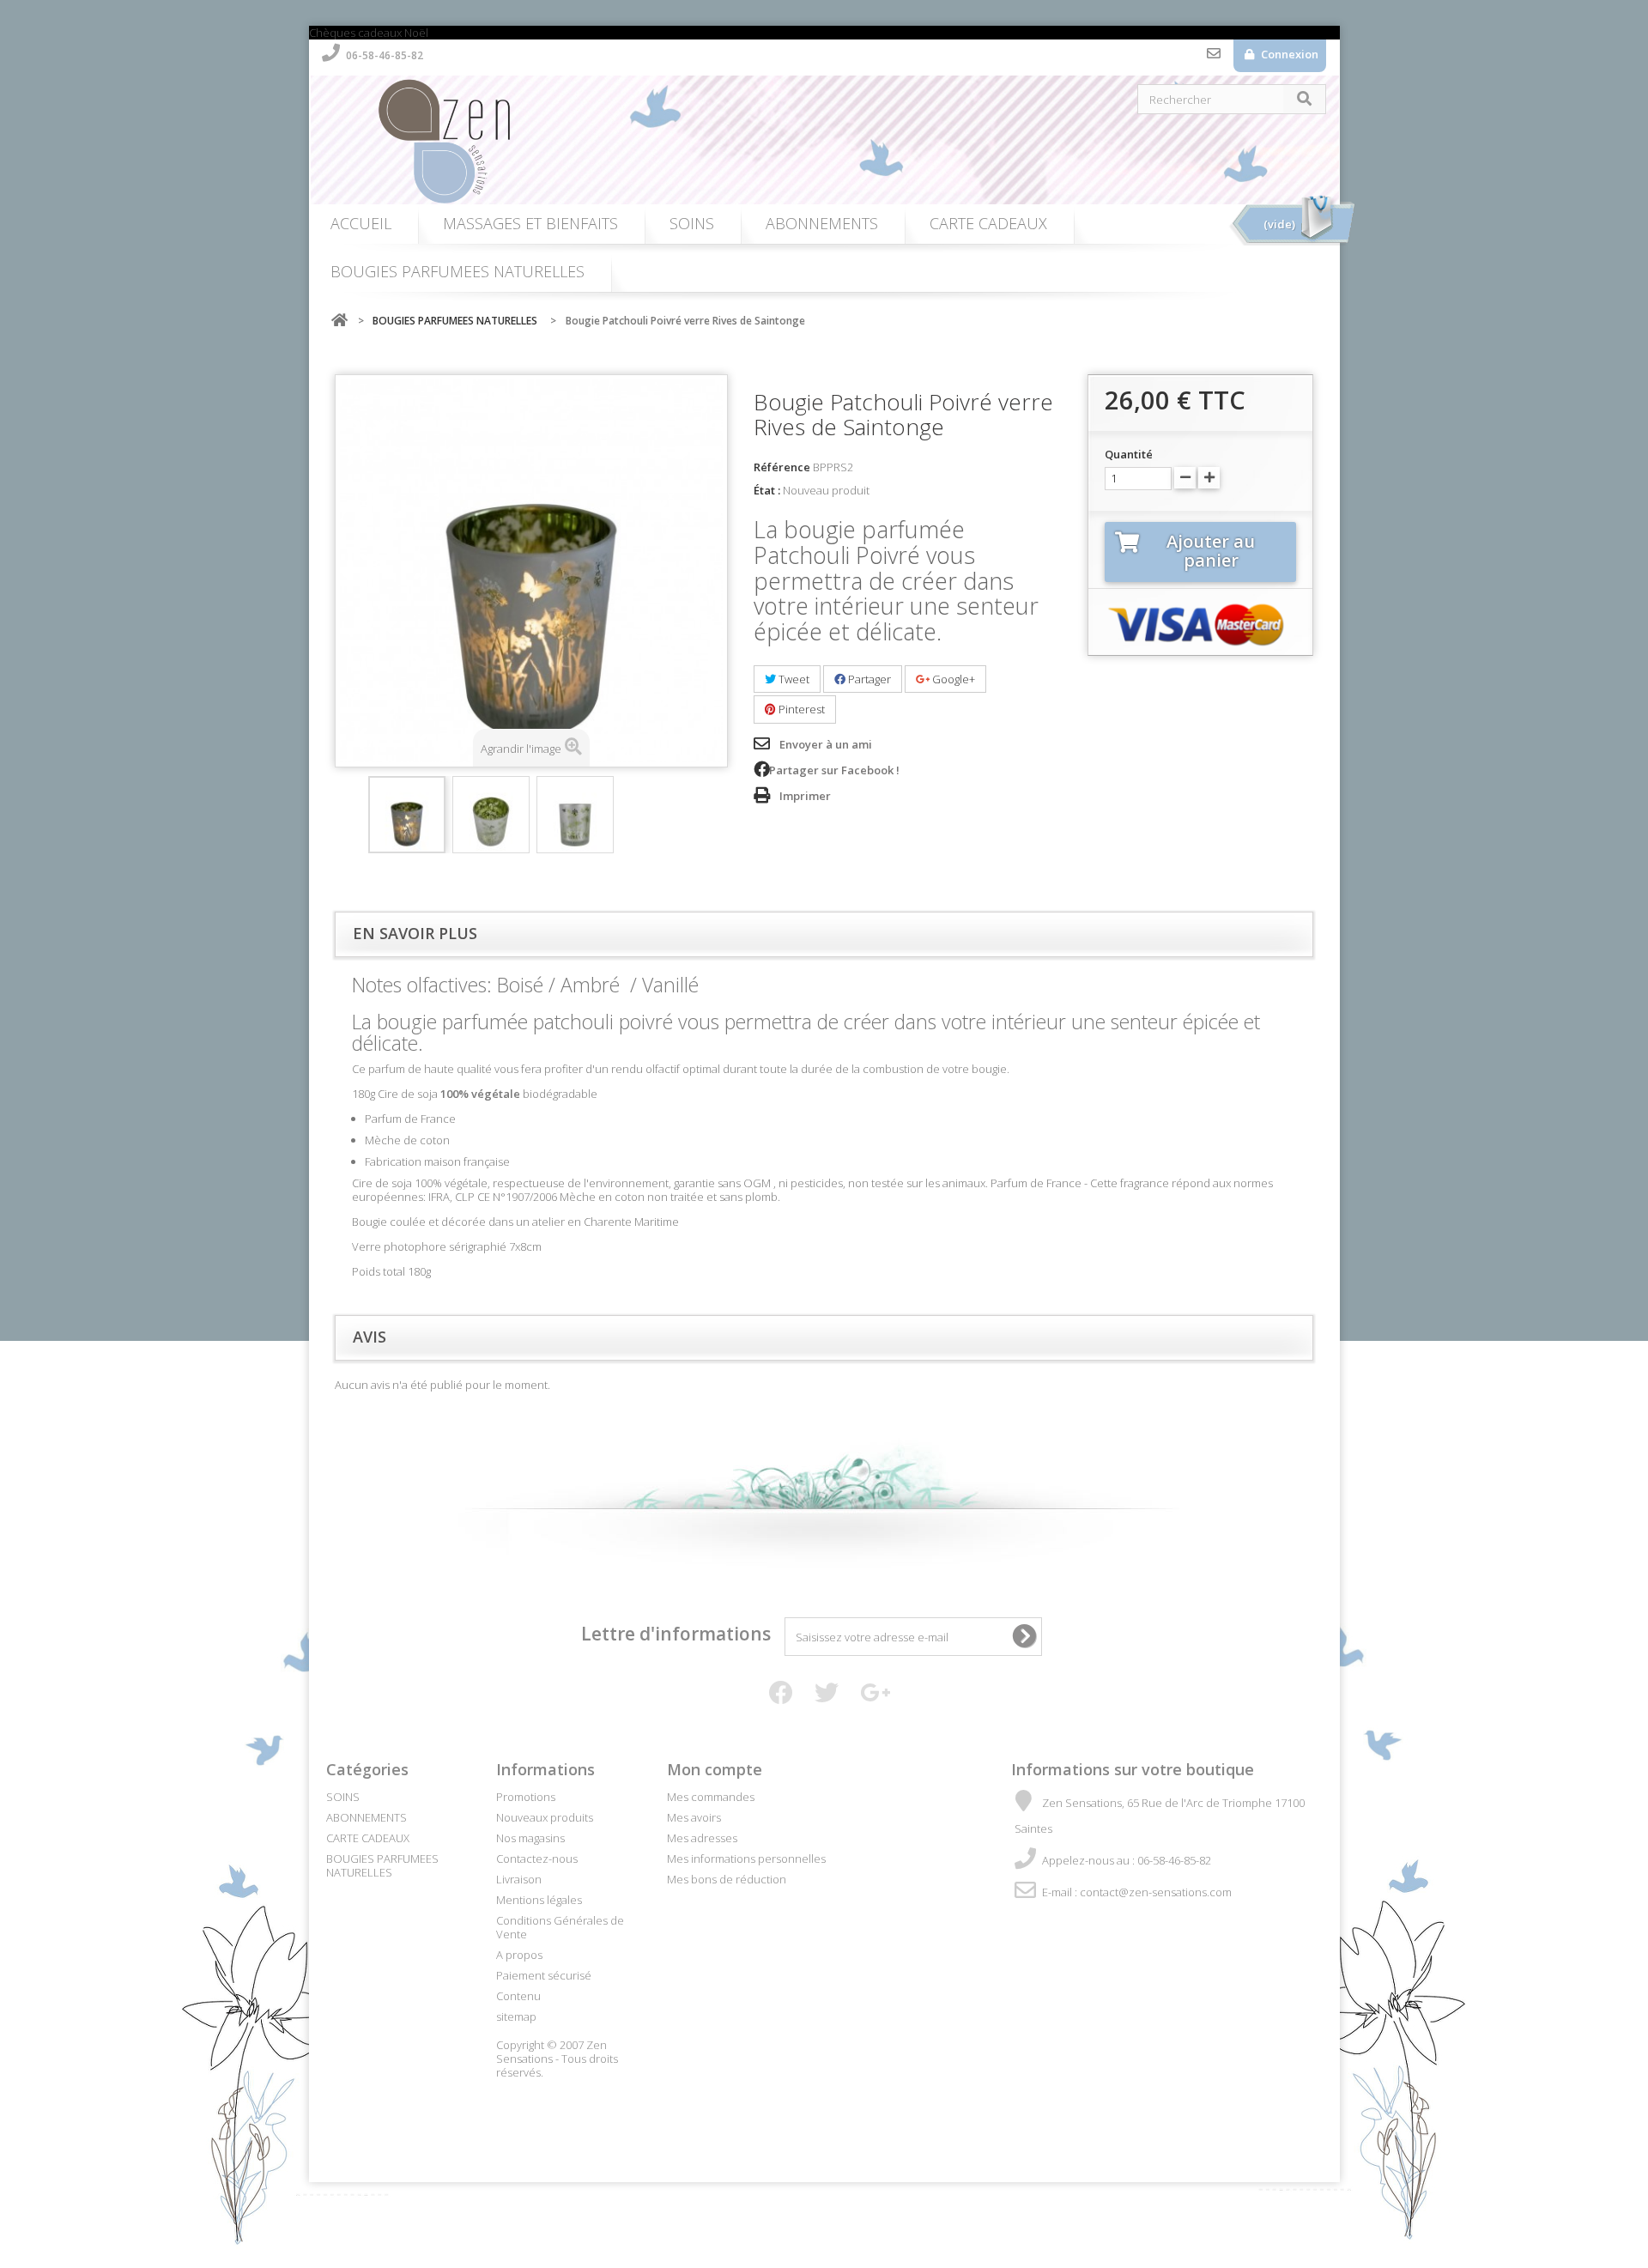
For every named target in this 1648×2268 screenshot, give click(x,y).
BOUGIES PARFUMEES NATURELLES (457, 271)
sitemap (516, 2016)
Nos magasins (530, 1838)
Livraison (519, 1879)
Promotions (526, 1797)
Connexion (1288, 54)
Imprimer (805, 796)
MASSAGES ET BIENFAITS (530, 223)
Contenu (518, 1996)
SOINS (692, 223)
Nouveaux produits (545, 1817)
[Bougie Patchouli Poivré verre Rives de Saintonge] (407, 815)
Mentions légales (539, 1900)
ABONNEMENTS (822, 223)
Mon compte (715, 1769)
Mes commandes (711, 1797)
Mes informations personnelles (746, 1859)
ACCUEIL (361, 223)
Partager (868, 679)
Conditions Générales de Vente (560, 1927)
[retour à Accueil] (339, 321)
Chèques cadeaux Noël (369, 33)
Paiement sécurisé (544, 1975)
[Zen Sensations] (833, 140)
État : (767, 490)
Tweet (793, 679)
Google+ (952, 679)
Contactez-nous (1214, 58)
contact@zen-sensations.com (1156, 1892)
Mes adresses (702, 1838)
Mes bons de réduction (727, 1879)
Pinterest (800, 709)
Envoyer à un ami (826, 744)
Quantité (1129, 454)
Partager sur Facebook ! (834, 770)
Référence (782, 467)
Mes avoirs (694, 1817)
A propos (519, 1955)
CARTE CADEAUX (988, 223)
